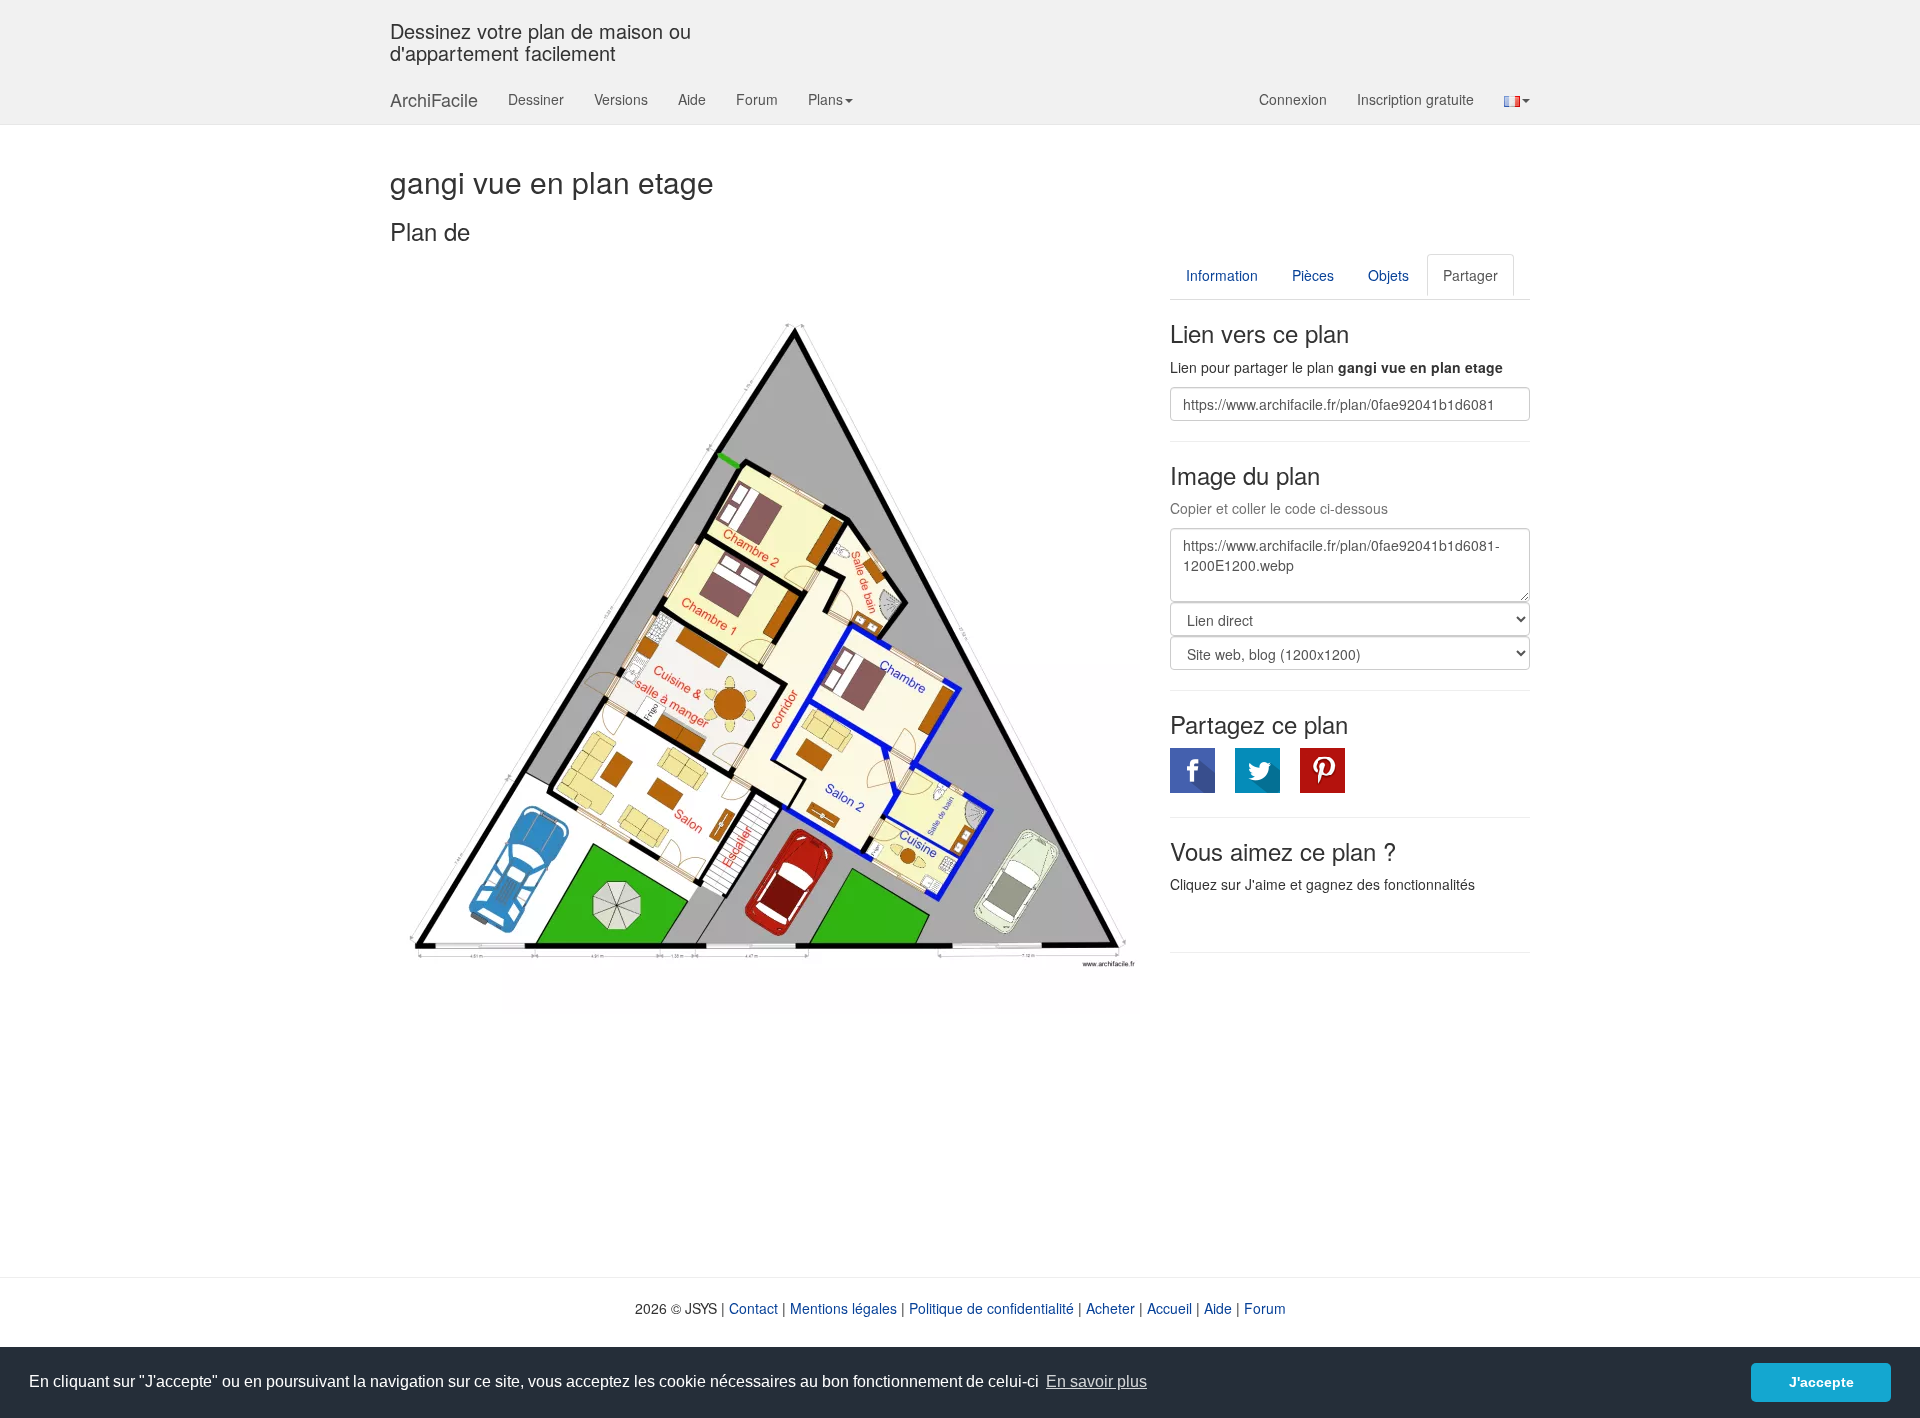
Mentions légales (843, 1308)
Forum (757, 99)
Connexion (1293, 99)
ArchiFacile (434, 99)
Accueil (1169, 1308)
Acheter (1110, 1308)
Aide (692, 99)
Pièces (1313, 275)
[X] (1257, 770)
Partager (1470, 275)
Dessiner (536, 99)
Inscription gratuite (1415, 99)
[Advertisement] (1338, 1113)
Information (1222, 275)
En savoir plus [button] (1096, 1381)
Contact (753, 1308)
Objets (1388, 275)
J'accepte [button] (1821, 1382)
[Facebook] (1192, 770)
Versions (621, 99)
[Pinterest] (1322, 770)
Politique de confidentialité (991, 1308)
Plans (825, 99)
